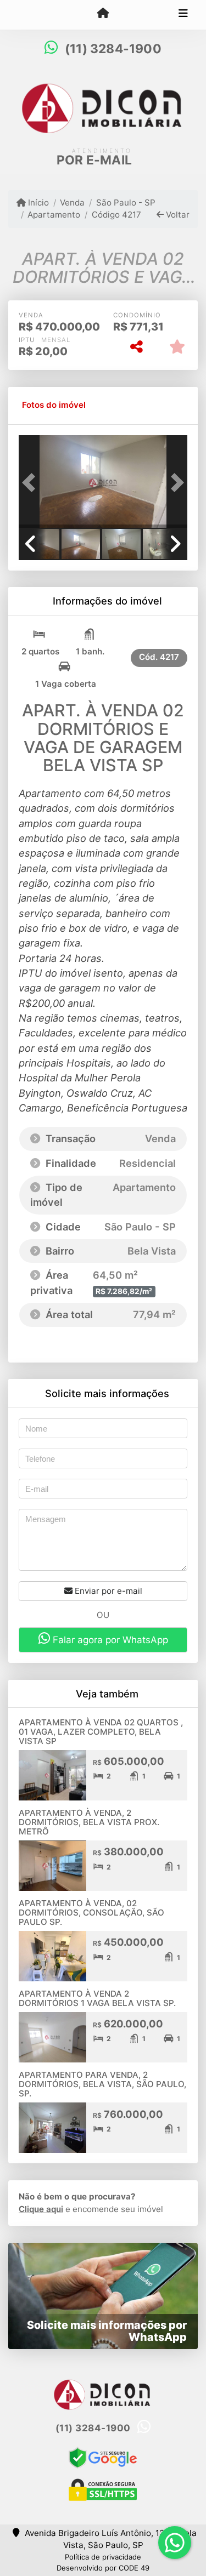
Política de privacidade (103, 2557)
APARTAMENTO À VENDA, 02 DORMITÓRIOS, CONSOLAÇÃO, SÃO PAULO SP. (91, 1912)
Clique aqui (41, 2209)
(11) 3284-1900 (113, 49)
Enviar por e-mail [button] (107, 1591)
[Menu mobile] (103, 14)
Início (37, 203)
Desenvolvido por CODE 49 (103, 2568)
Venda (72, 203)
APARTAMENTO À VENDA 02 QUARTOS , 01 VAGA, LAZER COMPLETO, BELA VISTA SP (101, 1731)
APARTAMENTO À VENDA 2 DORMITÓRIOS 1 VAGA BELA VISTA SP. (97, 1998)
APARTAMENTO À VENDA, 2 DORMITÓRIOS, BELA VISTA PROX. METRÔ (89, 1822)
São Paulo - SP (126, 203)
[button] (31, 483)
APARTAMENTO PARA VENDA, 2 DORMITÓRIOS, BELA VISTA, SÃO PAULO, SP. (102, 2084)
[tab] (54, 406)
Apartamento (54, 215)
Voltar (177, 215)
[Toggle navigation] (183, 15)
